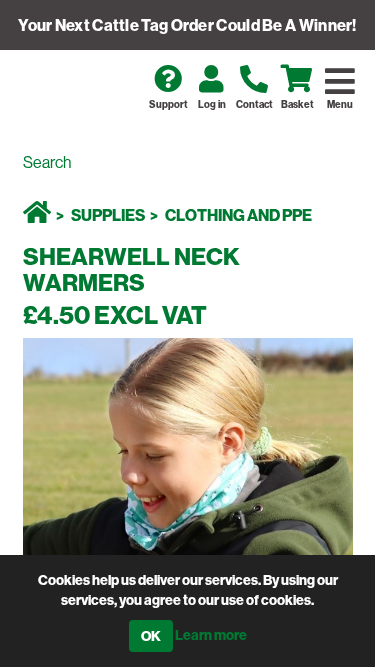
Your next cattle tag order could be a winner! (187, 25)
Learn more (211, 635)
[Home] (37, 215)
